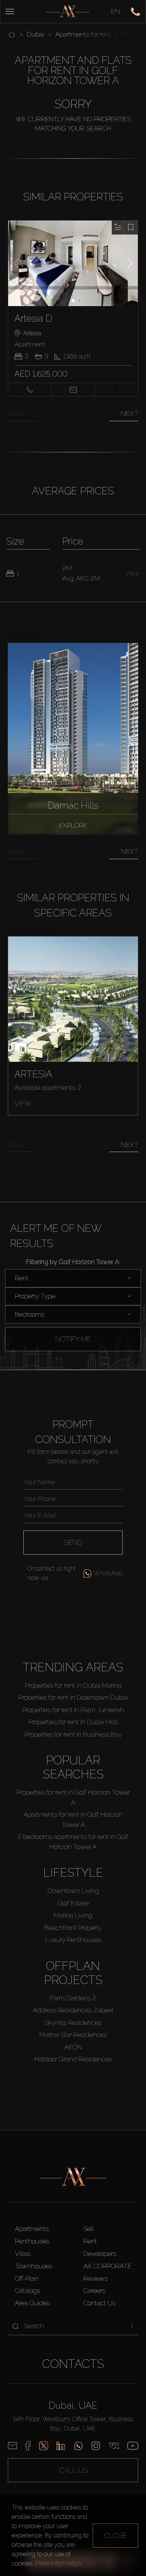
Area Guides (32, 2303)
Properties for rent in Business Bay (73, 1734)
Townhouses (33, 2266)
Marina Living (73, 1915)
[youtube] (133, 2446)
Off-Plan (27, 2278)
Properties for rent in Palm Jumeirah (73, 1710)
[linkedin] (61, 2446)
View (23, 1103)
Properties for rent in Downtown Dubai (73, 1697)
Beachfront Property (73, 1928)
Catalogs (27, 2291)
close (115, 2535)
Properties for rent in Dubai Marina (73, 1685)
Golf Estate (73, 1903)
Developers (100, 2254)
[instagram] (96, 2446)
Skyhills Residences (73, 2023)
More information (58, 2563)
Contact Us (99, 2303)
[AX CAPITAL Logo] (67, 11)
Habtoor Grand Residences (73, 2059)
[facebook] (28, 2446)
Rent (90, 2241)
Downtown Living (73, 1891)
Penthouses (32, 2241)
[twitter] (44, 2446)
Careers (94, 2291)
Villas (23, 2254)
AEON (73, 2047)
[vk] (114, 2446)
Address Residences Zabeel (73, 2010)
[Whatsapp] (78, 2446)
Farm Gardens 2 (73, 1998)
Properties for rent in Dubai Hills (73, 1722)
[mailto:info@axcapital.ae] (12, 2446)
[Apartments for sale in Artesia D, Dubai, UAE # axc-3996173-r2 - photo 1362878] (73, 263)
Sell (89, 2229)
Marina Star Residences (73, 2035)
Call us (73, 2470)
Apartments (32, 2229)
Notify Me (73, 1339)
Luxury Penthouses (73, 1940)
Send (73, 1542)
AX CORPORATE (107, 2266)
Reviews (96, 2278)
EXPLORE (73, 825)
